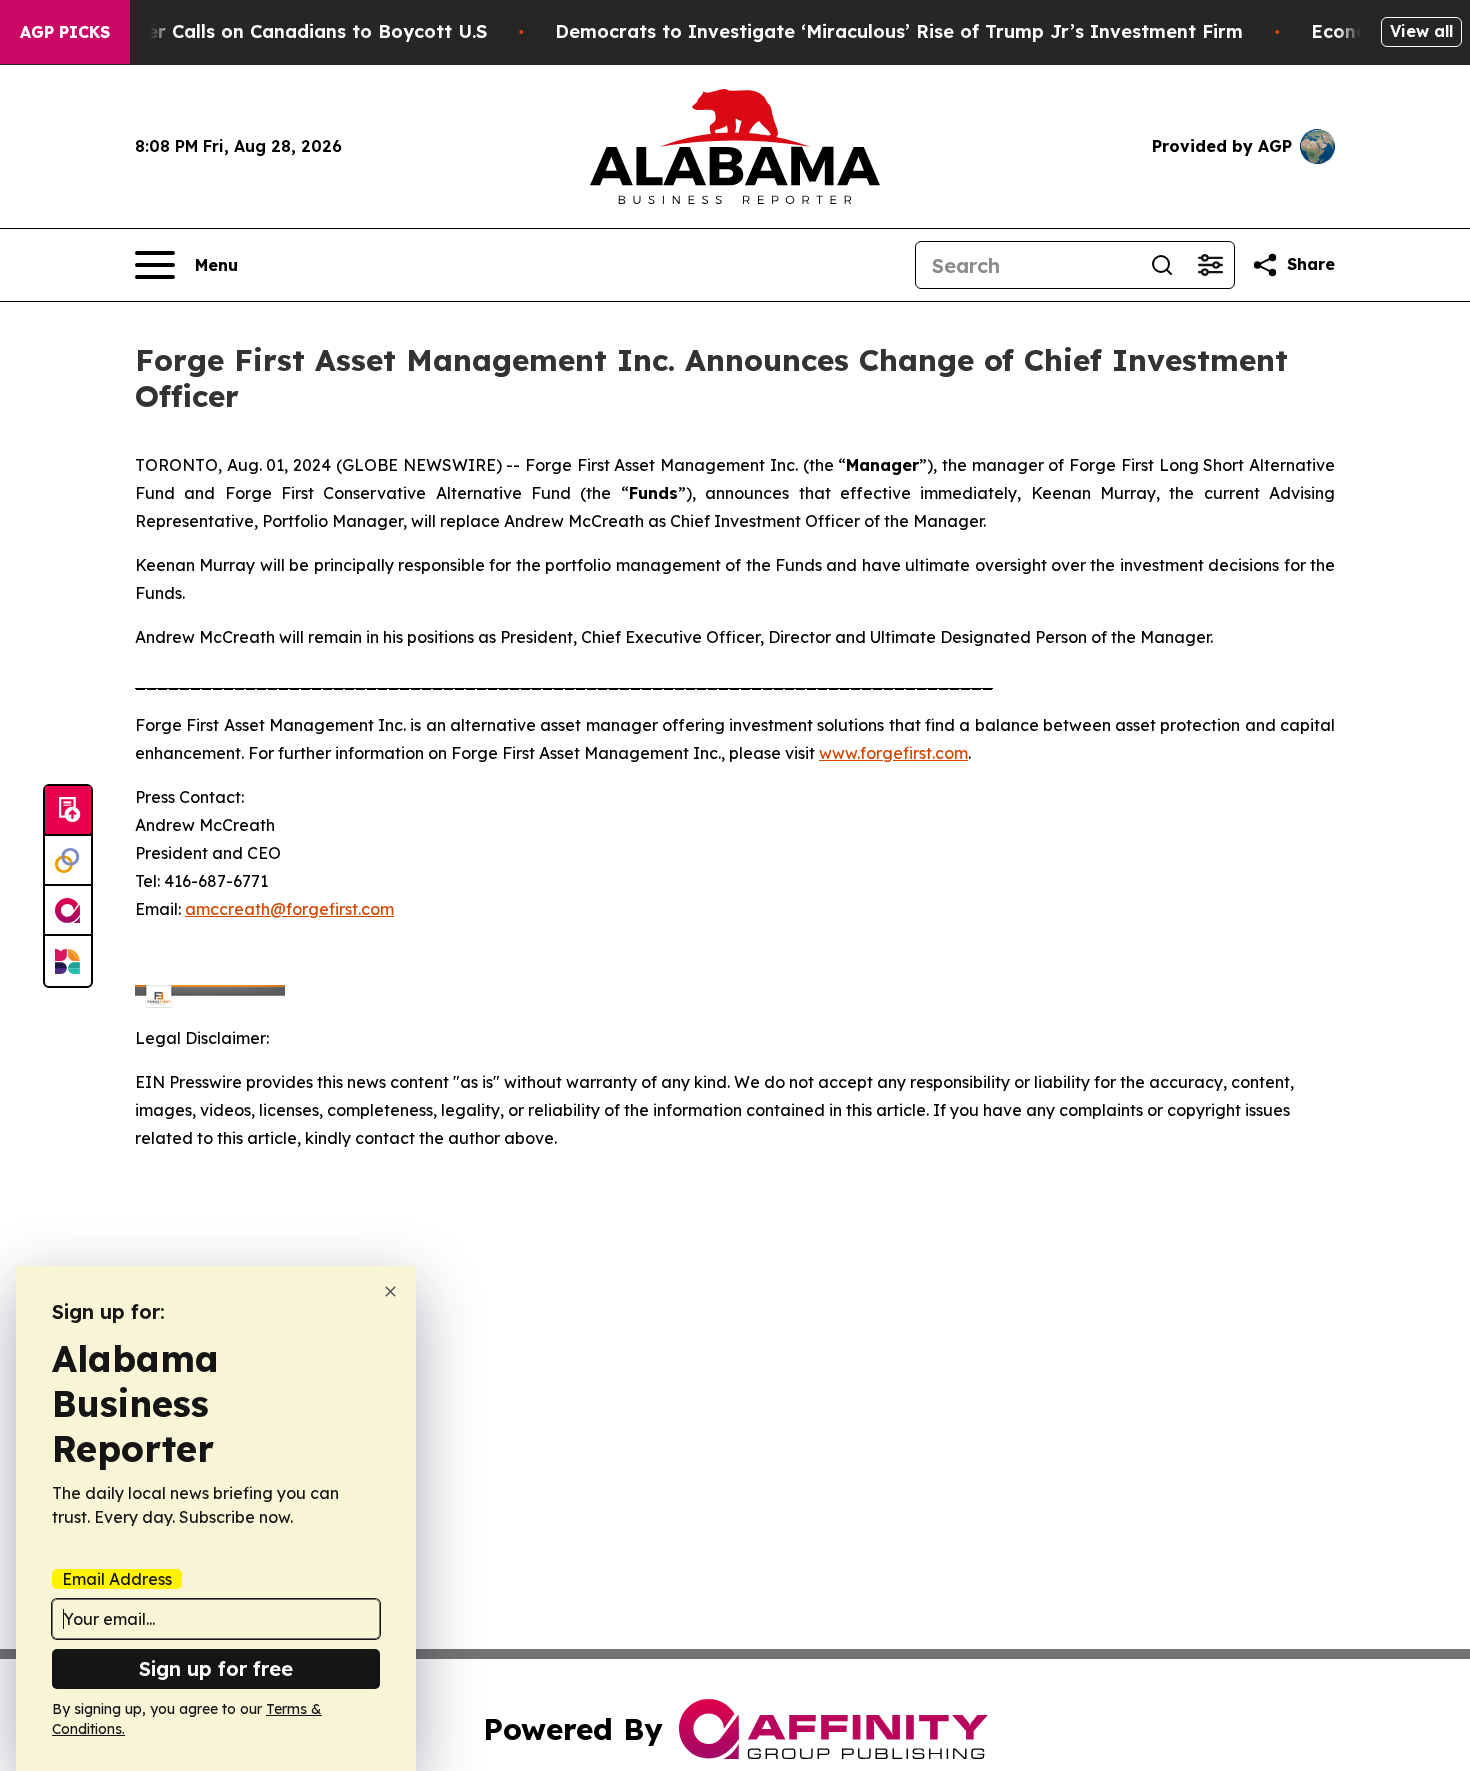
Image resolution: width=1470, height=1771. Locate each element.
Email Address (117, 1579)
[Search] (1162, 265)
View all (1421, 31)
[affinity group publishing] (68, 911)
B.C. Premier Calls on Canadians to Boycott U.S (271, 31)
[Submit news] (68, 811)
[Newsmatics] (68, 961)
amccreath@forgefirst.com (289, 909)
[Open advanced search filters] (1210, 265)
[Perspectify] (68, 861)
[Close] (390, 1291)
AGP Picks (65, 32)
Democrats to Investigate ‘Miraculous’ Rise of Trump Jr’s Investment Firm (899, 31)
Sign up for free (216, 1668)
